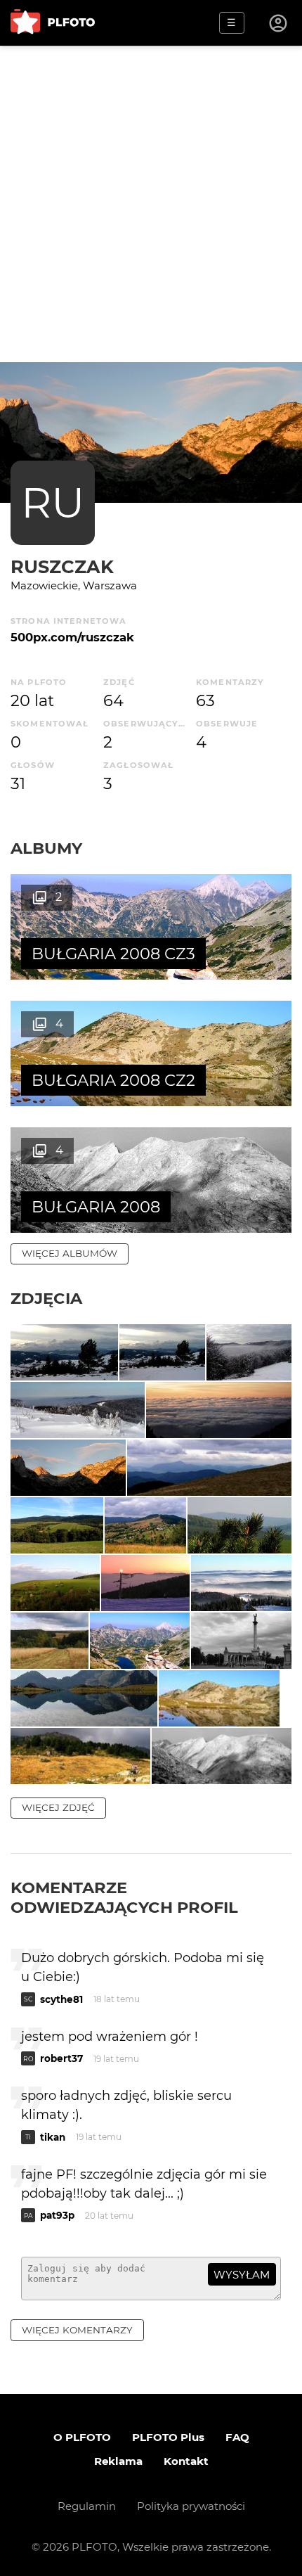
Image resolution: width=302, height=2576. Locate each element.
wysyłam (242, 2275)
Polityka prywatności (191, 2506)
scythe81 (61, 1999)
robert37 (61, 2058)
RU (53, 502)
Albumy (46, 848)
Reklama (118, 2461)
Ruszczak (62, 566)
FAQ (237, 2437)
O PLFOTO (82, 2437)
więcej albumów (70, 1253)
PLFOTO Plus (168, 2437)
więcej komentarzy (77, 2330)
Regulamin (87, 2506)
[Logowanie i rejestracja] (279, 23)
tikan (53, 2137)
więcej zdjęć (58, 1807)
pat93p (57, 2215)
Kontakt (186, 2461)
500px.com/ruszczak (72, 637)
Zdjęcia (46, 1298)
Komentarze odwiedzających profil (124, 1897)
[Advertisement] (151, 204)
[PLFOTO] (53, 23)
